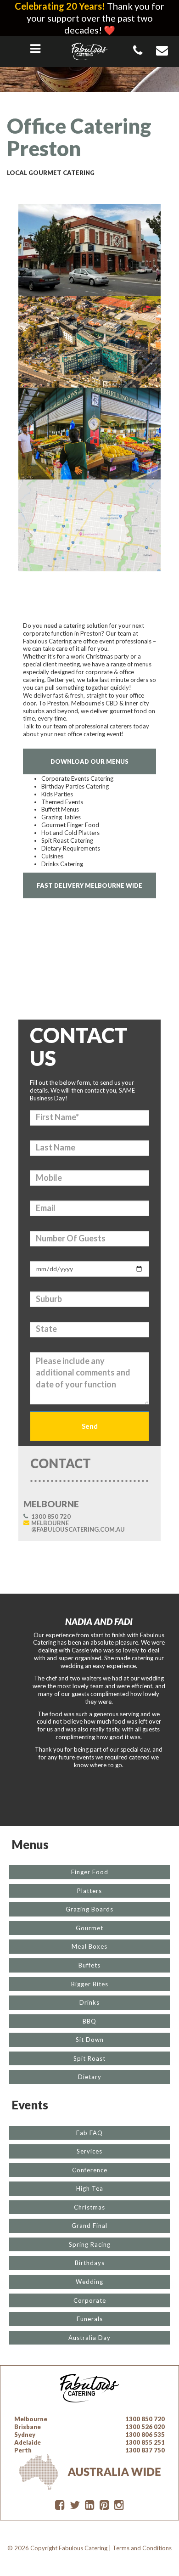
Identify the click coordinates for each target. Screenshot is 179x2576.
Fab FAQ (89, 2133)
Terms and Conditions (142, 2548)
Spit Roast (89, 2058)
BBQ (89, 2021)
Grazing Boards (89, 1909)
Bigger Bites (90, 1984)
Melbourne (31, 2419)
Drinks (89, 2002)
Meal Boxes (89, 1946)
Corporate (90, 2300)
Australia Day (89, 2338)
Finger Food (90, 1872)
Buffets (89, 1965)
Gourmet (89, 1928)
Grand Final (89, 2226)
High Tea (90, 2188)
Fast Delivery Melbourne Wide (89, 885)
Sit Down (90, 2040)
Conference (90, 2170)
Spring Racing (90, 2244)
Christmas (89, 2207)
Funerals (90, 2319)
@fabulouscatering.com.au (78, 1526)
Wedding (89, 2282)
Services (89, 2151)
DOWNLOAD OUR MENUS (89, 761)
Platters (89, 1891)
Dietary (90, 2077)
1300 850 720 (51, 1516)
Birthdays (90, 2263)
